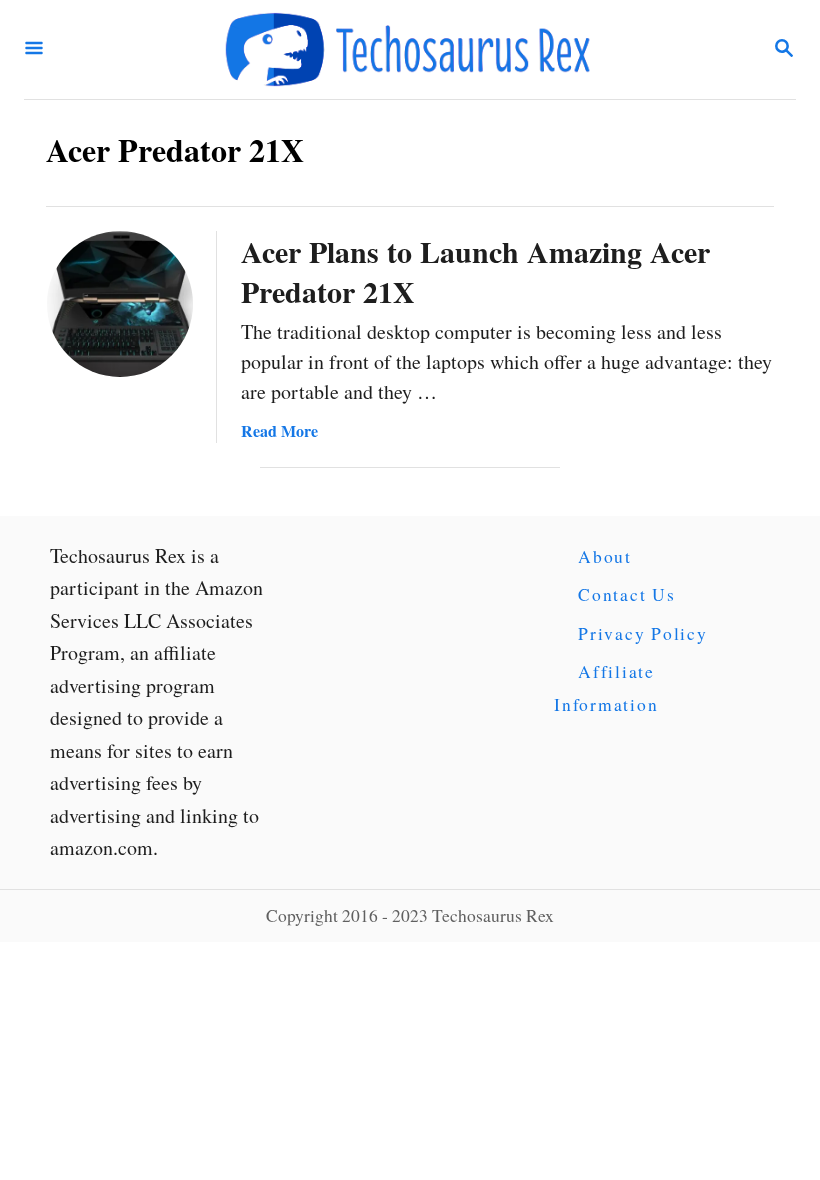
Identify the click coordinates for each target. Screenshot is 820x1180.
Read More (279, 430)
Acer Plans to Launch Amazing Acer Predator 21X (475, 271)
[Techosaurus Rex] (408, 49)
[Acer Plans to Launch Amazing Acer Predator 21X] (120, 304)
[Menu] (34, 49)
